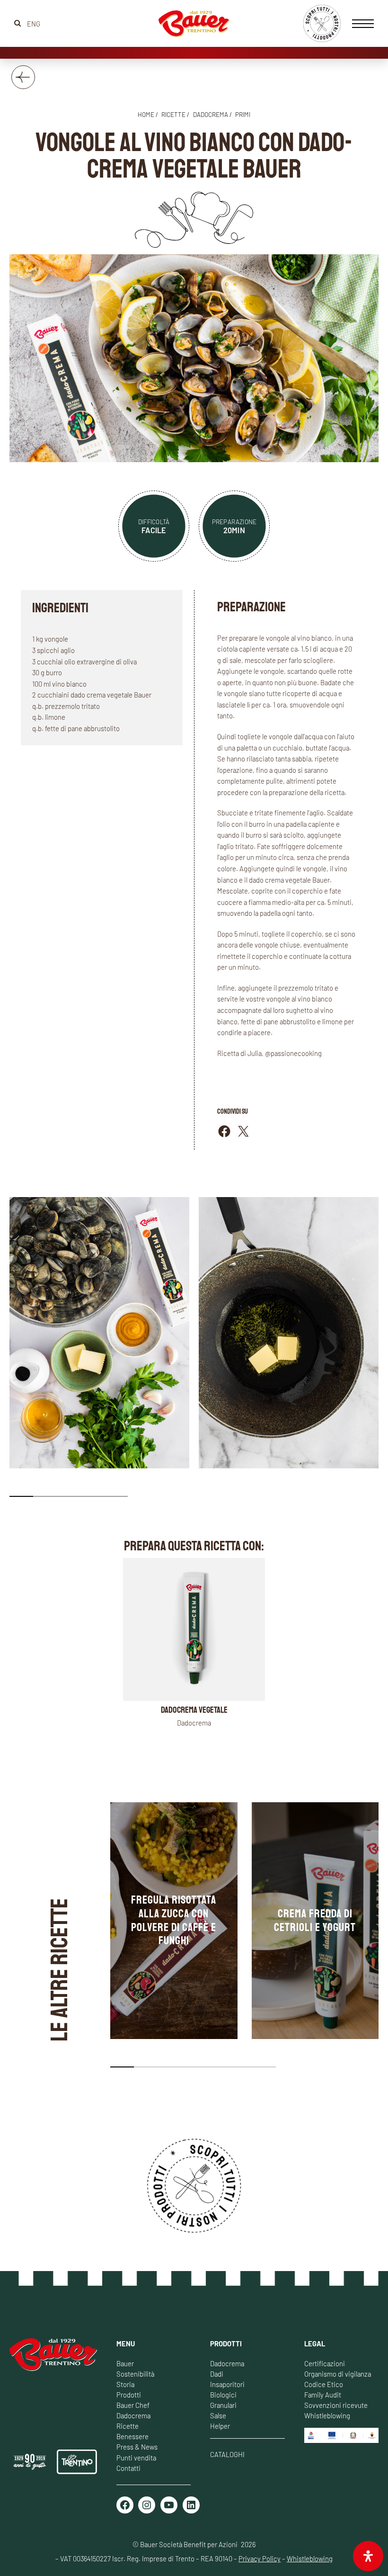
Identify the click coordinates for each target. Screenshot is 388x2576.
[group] (174, 1921)
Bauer (125, 2363)
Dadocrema (211, 115)
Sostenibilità (135, 2374)
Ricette (128, 2426)
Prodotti (129, 2395)
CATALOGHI (227, 2454)
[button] (21, 1496)
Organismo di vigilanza (338, 2374)
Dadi (217, 2374)
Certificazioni (325, 2363)
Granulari (223, 2405)
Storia (125, 2384)
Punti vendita (136, 2458)
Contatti (128, 2468)
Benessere (132, 2436)
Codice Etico (324, 2384)
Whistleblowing (327, 2415)
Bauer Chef (133, 2405)
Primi (243, 115)
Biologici (223, 2395)
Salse (218, 2415)
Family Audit (323, 2395)
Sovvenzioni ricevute (336, 2405)
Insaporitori (227, 2384)
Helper (220, 2426)
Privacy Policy (260, 2558)
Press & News (137, 2447)
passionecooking (296, 1053)
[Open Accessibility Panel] (368, 2556)
